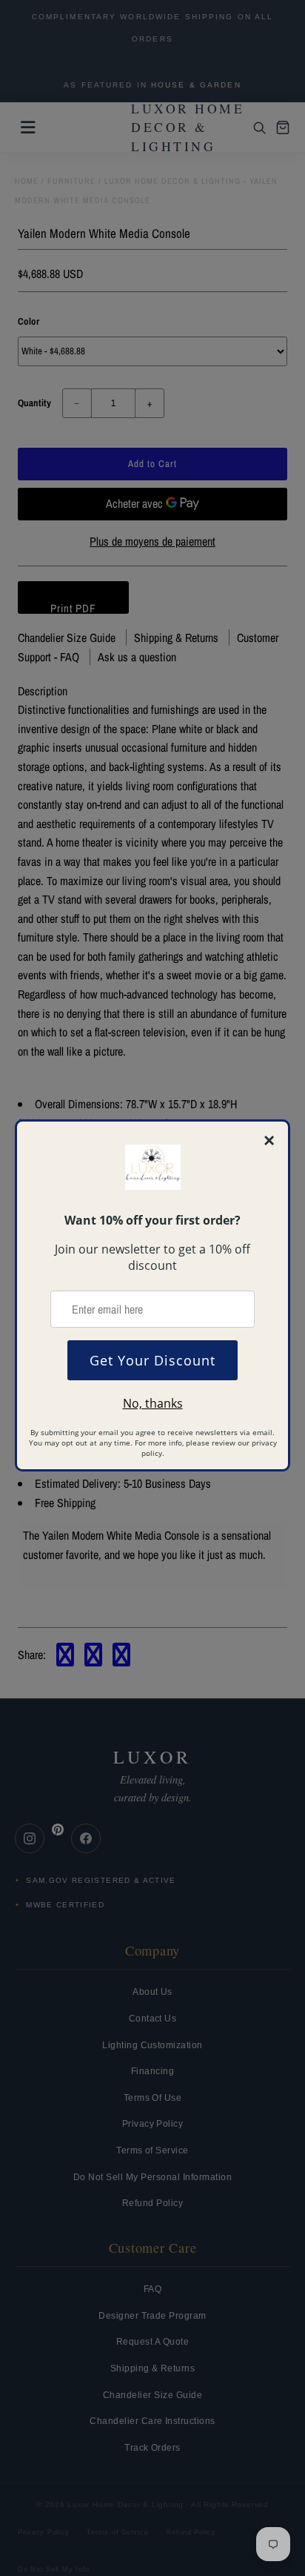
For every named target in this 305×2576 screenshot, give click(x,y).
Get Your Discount (152, 1360)
